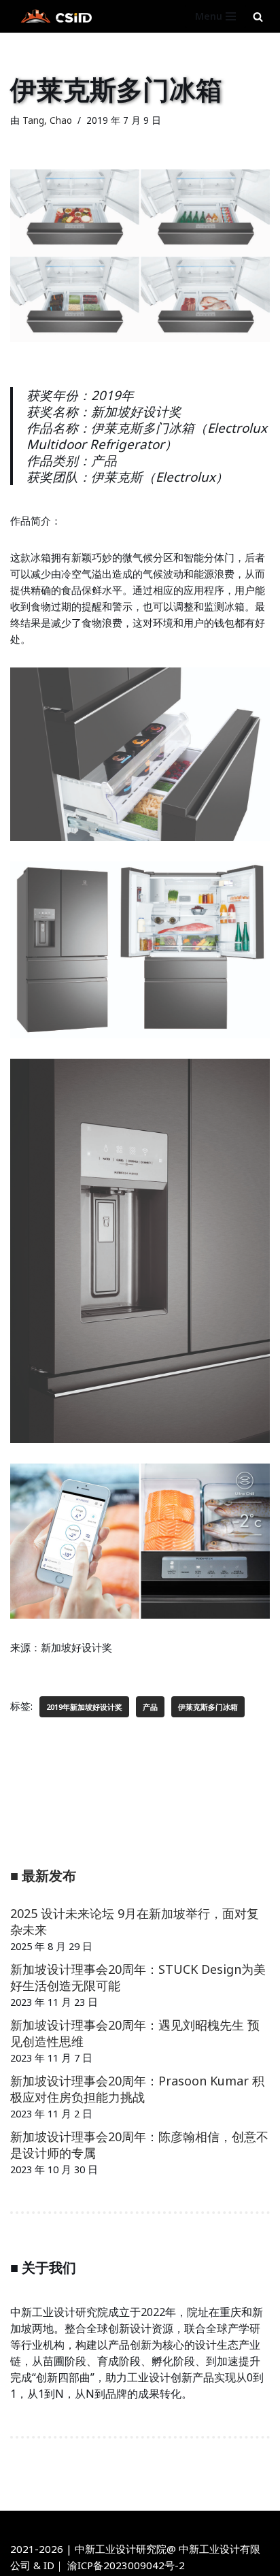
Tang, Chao (47, 120)
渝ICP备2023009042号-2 (126, 2565)
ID (49, 2565)
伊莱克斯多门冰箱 (208, 1707)
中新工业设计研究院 (178, 2524)
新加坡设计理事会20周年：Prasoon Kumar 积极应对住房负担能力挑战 (137, 2089)
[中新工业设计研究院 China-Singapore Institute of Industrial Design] (54, 16)
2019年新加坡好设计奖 (84, 1707)
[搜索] (258, 17)
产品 (150, 1707)
